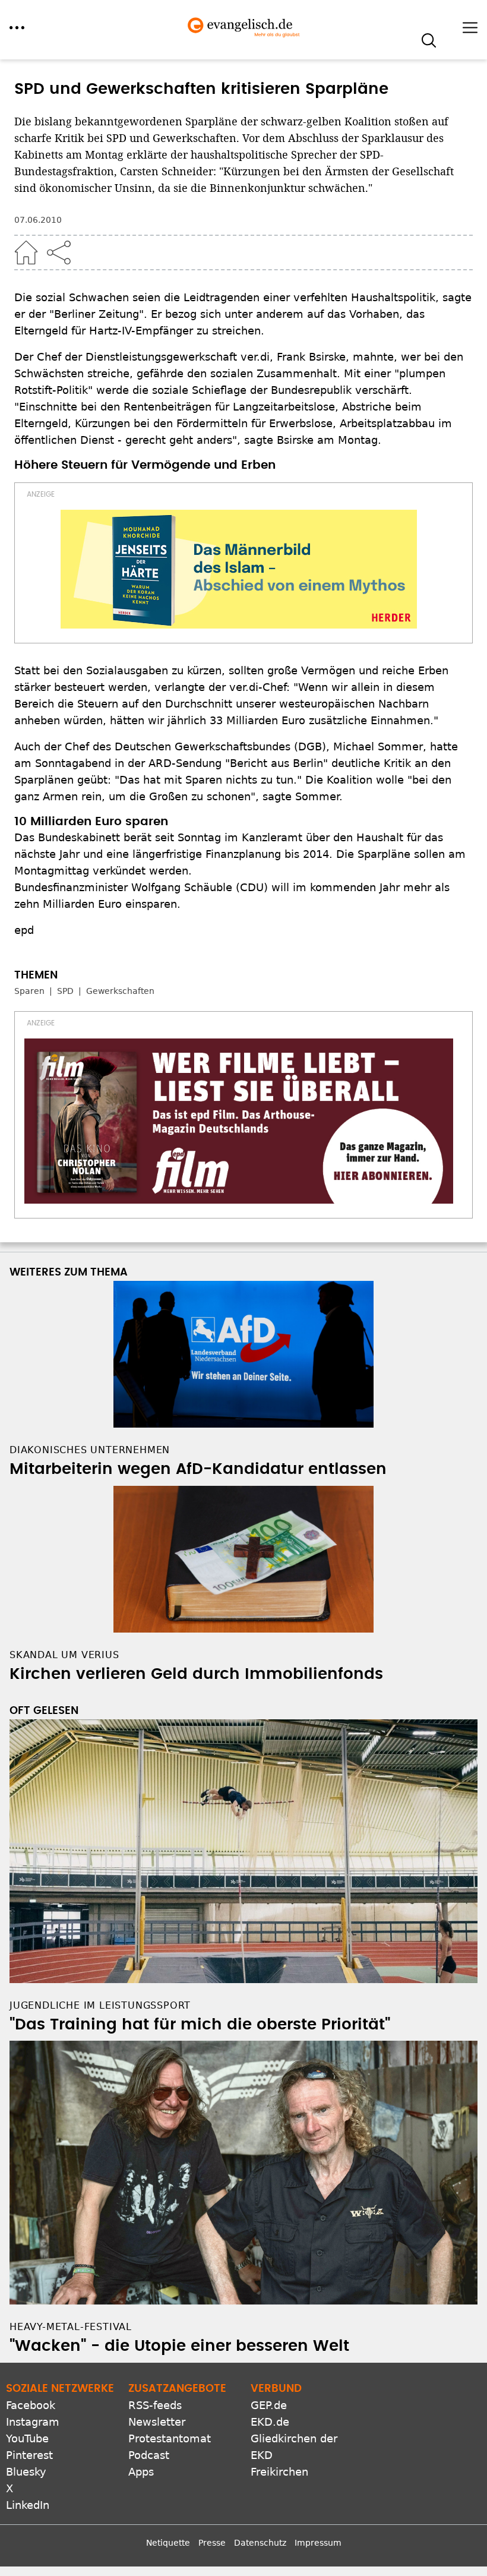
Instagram (33, 2422)
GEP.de (269, 2405)
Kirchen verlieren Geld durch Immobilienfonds (196, 1674)
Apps (141, 2472)
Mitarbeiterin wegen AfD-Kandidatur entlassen (198, 1469)
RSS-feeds (155, 2405)
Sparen (29, 991)
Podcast (149, 2455)
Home (26, 252)
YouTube (27, 2438)
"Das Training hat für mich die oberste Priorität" (200, 2025)
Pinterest (29, 2455)
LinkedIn (28, 2505)
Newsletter (157, 2422)
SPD (65, 991)
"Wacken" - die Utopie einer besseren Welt (179, 2346)
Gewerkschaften (120, 991)
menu (17, 28)
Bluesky (26, 2472)
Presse (212, 2543)
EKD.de (270, 2422)
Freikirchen (279, 2472)
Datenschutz (260, 2543)
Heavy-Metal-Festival (71, 2327)
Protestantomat (170, 2438)
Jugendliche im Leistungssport (100, 2005)
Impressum (318, 2543)
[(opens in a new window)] (239, 569)
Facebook (31, 2405)
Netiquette (168, 2543)
